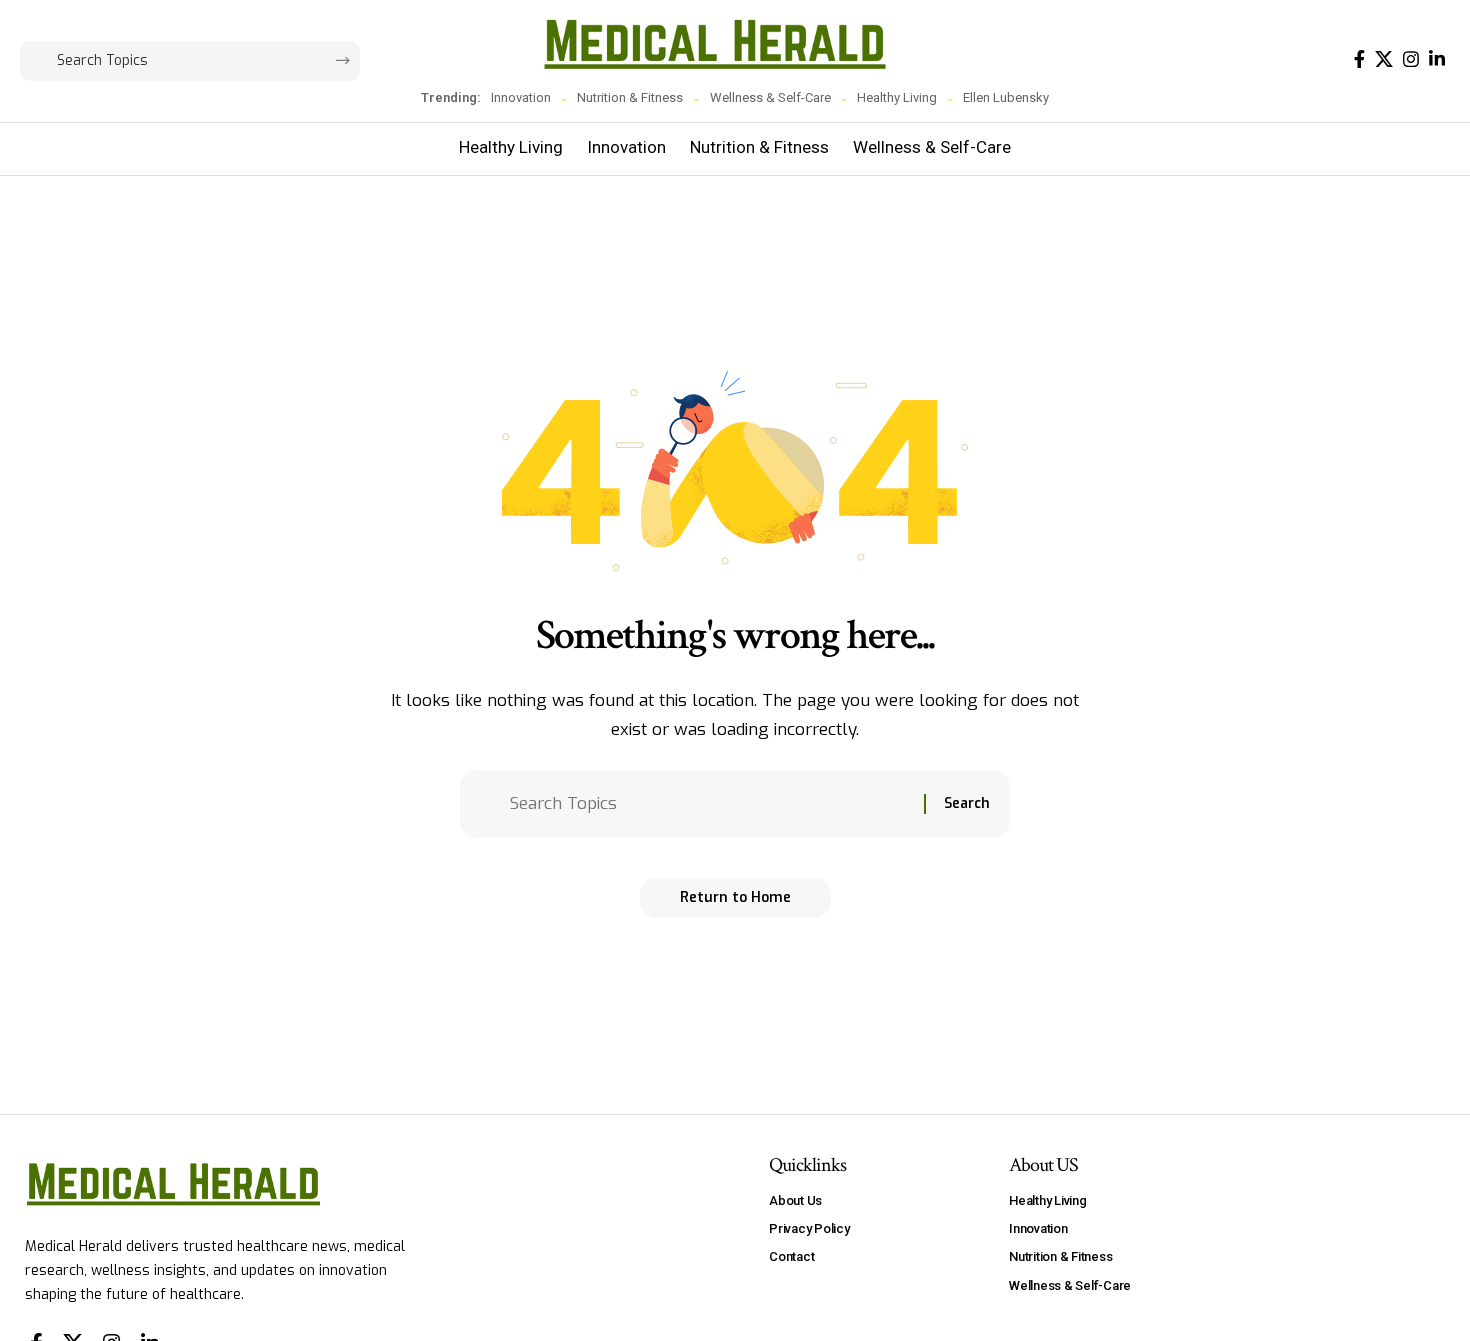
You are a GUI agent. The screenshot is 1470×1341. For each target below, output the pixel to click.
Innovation (521, 97)
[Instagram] (1411, 59)
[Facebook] (1359, 59)
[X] (1384, 59)
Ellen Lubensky (1006, 97)
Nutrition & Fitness (630, 97)
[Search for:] (709, 804)
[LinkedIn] (1437, 59)
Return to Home (735, 897)
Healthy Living (897, 97)
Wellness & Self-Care (770, 97)
